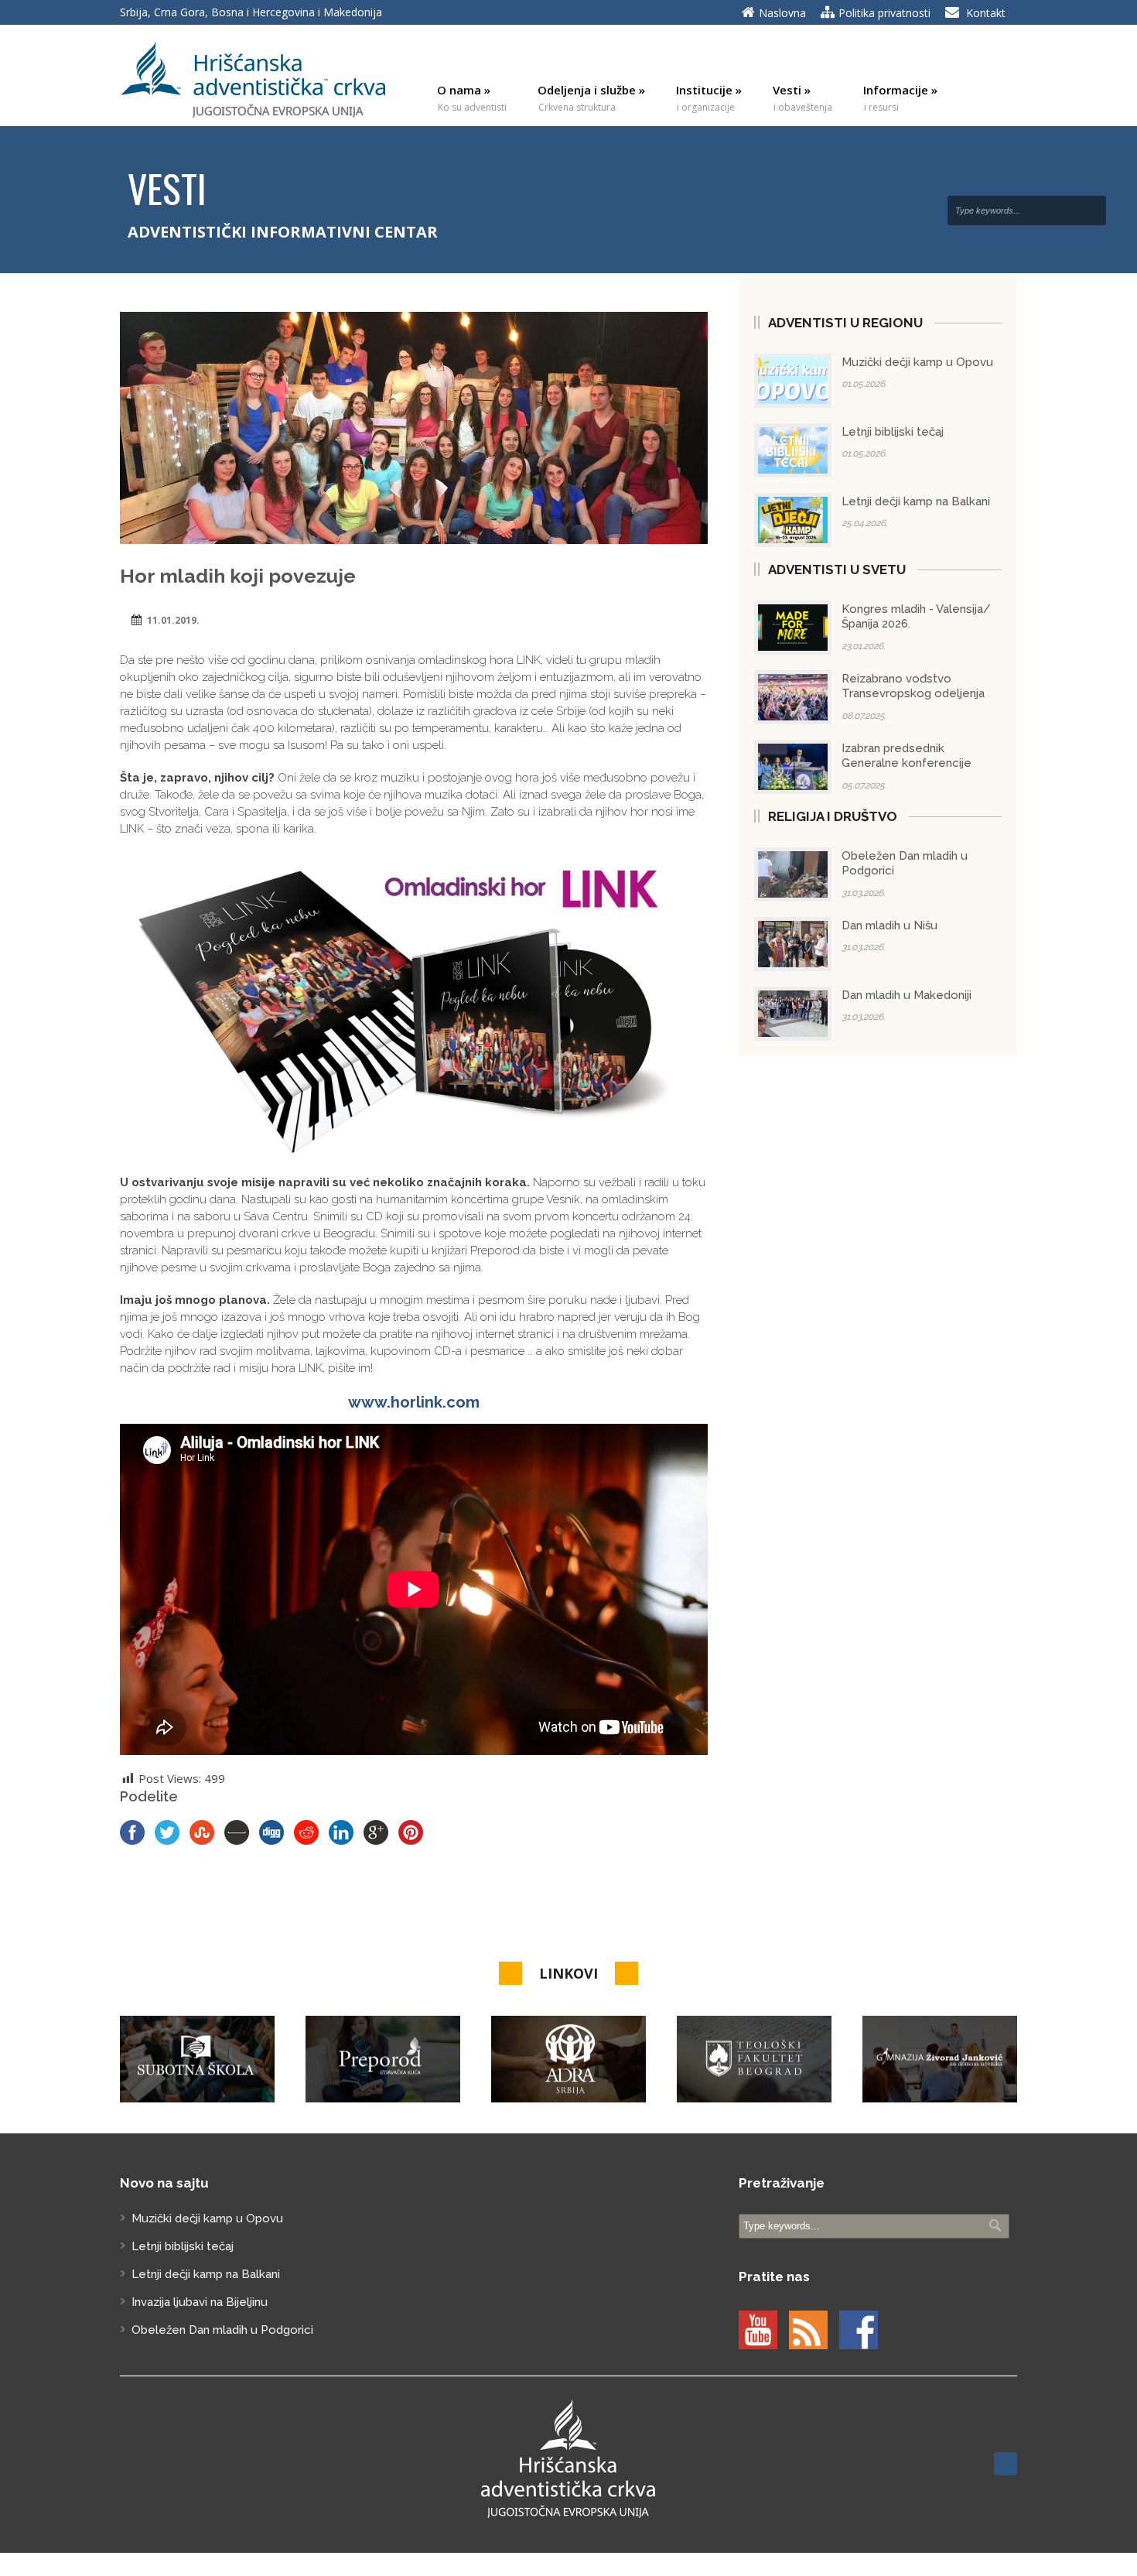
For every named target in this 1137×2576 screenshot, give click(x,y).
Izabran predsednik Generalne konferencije (907, 756)
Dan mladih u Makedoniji (907, 995)
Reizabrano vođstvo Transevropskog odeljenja (913, 686)
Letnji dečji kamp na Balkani (916, 501)
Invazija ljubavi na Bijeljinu (200, 2302)
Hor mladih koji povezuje (238, 576)
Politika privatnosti (884, 13)
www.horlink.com (414, 1402)
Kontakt (986, 13)
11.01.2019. (173, 620)
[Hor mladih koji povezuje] (414, 428)
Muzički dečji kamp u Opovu (917, 362)
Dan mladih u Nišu (889, 925)
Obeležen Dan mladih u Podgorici (222, 2330)
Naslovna (782, 13)
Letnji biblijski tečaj (893, 432)
